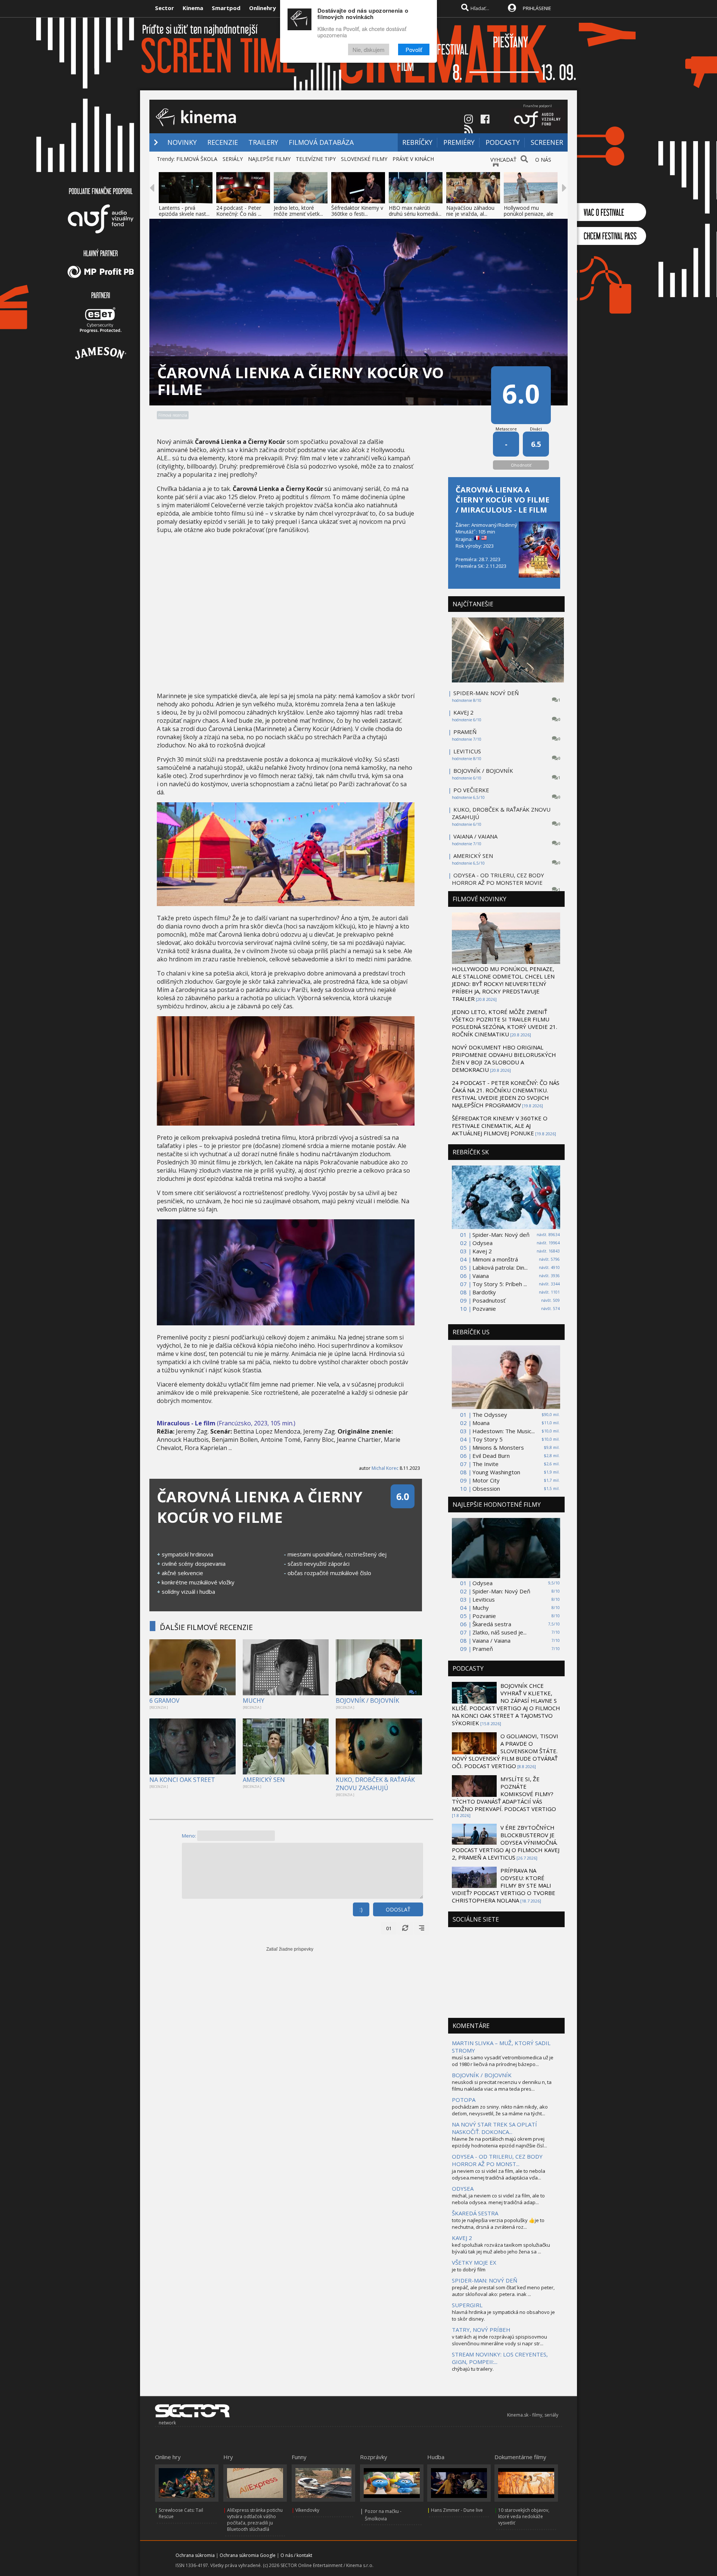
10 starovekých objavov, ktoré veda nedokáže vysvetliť (524, 2516)
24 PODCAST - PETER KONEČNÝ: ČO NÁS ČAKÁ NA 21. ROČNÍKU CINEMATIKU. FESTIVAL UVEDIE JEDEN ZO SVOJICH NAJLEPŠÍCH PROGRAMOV (506, 1094)
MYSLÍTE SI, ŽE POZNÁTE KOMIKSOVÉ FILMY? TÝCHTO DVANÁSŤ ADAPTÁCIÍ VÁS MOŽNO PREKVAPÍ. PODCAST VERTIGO (504, 1794)
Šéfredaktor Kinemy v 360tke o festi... (357, 211)
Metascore (506, 429)
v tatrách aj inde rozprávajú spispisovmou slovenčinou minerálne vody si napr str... (499, 2340)
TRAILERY (263, 142)
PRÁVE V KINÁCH (413, 159)
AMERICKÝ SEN (264, 1780)
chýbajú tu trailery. (473, 2369)
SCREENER (547, 142)
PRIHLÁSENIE (537, 8)
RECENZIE (223, 142)
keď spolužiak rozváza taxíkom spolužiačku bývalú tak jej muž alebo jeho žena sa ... (501, 2248)
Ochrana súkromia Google (248, 2555)
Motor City (486, 1480)
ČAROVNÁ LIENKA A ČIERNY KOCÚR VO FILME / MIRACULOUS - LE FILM (502, 500)
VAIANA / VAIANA (475, 836)
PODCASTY (503, 142)
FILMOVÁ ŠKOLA (197, 159)
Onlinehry (263, 8)
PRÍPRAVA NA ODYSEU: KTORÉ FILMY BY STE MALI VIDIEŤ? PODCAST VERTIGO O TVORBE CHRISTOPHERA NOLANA (504, 1885)
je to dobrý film (469, 2269)
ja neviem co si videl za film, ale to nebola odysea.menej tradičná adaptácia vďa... (499, 2174)
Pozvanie (484, 1309)
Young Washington (496, 1472)
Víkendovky (307, 2510)
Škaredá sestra (492, 1624)
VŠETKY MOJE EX (474, 2262)
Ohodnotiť (521, 465)
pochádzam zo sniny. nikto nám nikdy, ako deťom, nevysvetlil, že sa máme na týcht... (500, 2110)
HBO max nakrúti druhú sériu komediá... (415, 211)
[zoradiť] (422, 1928)
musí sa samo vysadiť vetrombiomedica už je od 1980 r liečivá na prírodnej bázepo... (503, 2061)
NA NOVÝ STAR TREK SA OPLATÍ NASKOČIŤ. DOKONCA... (494, 2128)
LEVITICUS (467, 751)
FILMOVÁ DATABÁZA (321, 142)
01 (389, 1928)
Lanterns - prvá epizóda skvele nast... (184, 211)
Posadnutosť (489, 1300)
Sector (164, 8)
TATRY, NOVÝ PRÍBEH (481, 2330)
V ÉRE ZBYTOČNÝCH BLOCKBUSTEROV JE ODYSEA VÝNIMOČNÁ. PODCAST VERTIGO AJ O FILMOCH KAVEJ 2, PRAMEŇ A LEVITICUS (506, 1842)
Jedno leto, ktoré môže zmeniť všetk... (298, 211)
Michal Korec (385, 1468)
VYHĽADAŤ (503, 160)
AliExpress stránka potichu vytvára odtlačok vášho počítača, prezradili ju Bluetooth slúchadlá (255, 2520)
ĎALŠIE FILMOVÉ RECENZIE (206, 1627)
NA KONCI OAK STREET (182, 1780)
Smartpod (226, 8)
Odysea (482, 1243)
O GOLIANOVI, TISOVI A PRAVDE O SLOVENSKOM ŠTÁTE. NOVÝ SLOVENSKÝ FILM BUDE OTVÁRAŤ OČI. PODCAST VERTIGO (505, 1751)
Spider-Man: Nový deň (501, 1235)
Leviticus (484, 1599)
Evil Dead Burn (491, 1456)
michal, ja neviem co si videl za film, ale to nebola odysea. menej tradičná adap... (498, 2199)
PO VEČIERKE (471, 790)
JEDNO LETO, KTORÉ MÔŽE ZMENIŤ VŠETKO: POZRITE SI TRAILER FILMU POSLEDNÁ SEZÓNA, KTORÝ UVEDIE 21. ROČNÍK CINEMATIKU (505, 1023)
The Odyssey (490, 1415)
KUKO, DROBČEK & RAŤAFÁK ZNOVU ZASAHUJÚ (375, 1784)
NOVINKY (182, 142)
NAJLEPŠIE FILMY (269, 159)
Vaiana (481, 1276)
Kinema (193, 8)
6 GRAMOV (164, 1701)
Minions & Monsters (498, 1447)
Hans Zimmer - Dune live (457, 2510)
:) (361, 1909)
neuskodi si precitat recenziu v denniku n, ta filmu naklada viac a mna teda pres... (502, 2085)
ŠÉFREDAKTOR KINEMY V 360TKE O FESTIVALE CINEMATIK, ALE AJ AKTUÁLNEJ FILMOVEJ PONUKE (500, 1126)
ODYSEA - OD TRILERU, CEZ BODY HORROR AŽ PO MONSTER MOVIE (498, 879)
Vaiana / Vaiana (491, 1640)
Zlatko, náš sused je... (499, 1632)
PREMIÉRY (459, 142)
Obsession (486, 1488)
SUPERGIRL (467, 2305)
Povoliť (414, 49)
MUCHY (254, 1701)
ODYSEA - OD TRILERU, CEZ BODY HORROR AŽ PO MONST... (497, 2160)
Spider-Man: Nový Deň (501, 1591)
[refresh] (405, 1928)
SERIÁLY (233, 159)
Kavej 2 (482, 1251)
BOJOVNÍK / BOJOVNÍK (367, 1701)
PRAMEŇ (465, 732)
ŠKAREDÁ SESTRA (475, 2213)
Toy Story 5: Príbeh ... (500, 1284)
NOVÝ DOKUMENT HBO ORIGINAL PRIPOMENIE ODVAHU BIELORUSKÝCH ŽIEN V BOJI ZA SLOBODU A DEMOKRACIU (504, 1058)
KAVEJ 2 (463, 712)
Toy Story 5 (488, 1439)
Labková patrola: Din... (500, 1267)
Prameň (483, 1649)
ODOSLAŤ (398, 1909)
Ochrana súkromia (195, 2555)
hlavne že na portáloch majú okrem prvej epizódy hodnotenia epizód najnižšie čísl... (499, 2142)
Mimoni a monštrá (495, 1259)
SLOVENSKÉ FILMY (364, 159)
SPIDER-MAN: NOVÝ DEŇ (486, 693)
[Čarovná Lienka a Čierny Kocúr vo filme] (286, 904)
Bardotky (484, 1292)
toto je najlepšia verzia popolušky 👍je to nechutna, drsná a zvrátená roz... (498, 2224)
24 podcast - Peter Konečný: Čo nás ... (239, 211)
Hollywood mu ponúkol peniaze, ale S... (529, 214)
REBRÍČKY (417, 142)
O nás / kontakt (296, 2555)
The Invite (485, 1464)
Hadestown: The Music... (504, 1431)
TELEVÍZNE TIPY (316, 159)
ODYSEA (463, 2188)
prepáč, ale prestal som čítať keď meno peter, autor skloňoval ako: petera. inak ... (503, 2291)
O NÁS (543, 160)
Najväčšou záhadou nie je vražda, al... (470, 211)
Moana (481, 1423)
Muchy (481, 1608)
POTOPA (464, 2100)
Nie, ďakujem (369, 49)
